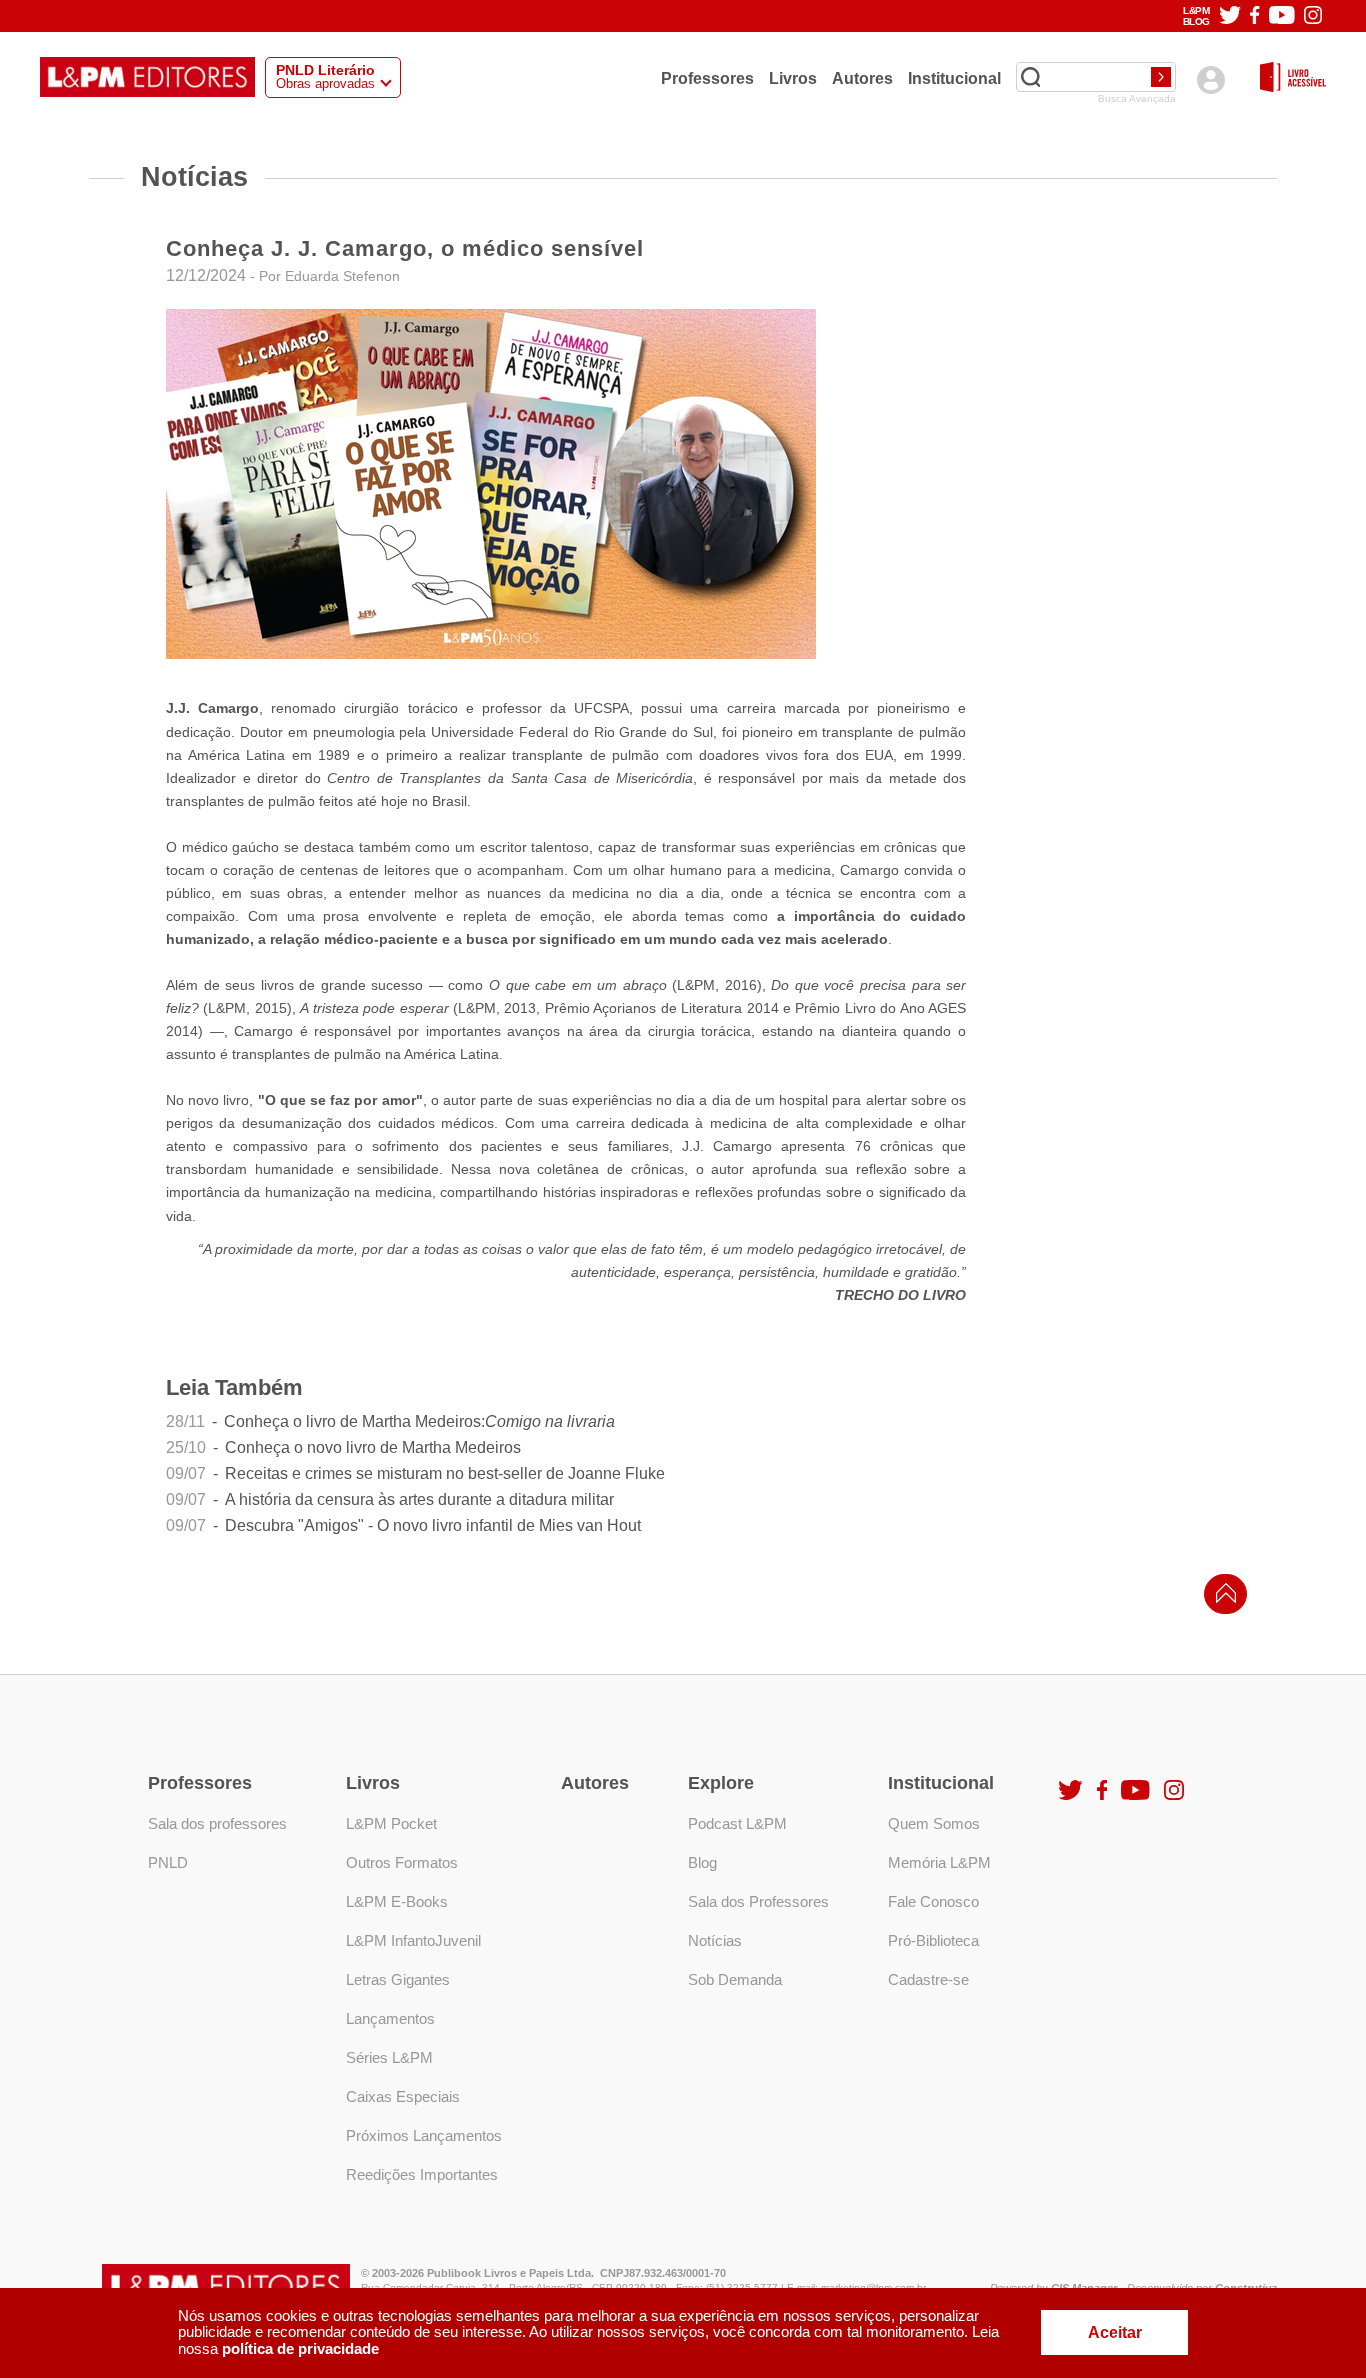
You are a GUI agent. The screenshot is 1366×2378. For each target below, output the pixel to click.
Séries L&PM (389, 2057)
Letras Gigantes (398, 1979)
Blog (702, 1862)
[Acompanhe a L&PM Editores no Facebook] (1254, 16)
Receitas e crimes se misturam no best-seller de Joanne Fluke (445, 1474)
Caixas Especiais (403, 2096)
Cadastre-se (928, 1979)
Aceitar (1115, 2332)
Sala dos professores (217, 1823)
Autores (862, 78)
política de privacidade (300, 2348)
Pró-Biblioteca (933, 1940)
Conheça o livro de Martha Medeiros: (419, 1422)
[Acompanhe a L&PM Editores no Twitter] (1230, 16)
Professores (707, 78)
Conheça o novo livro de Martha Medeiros (373, 1448)
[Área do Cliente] (1210, 79)
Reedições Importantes (422, 2174)
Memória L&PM (939, 1862)
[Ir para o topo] (1221, 1599)
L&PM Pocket (391, 1823)
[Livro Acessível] (1293, 78)
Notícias (715, 1940)
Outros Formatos (402, 1862)
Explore (721, 1783)
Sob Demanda (735, 1979)
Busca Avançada (1137, 99)
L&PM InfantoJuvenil (413, 1940)
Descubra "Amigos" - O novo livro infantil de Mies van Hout (433, 1526)
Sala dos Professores (758, 1901)
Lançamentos (390, 2018)
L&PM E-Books (397, 1901)
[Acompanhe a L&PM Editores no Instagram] (1313, 16)
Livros (793, 78)
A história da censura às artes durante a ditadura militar (419, 1500)
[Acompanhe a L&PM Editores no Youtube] (1282, 16)
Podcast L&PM (737, 1823)
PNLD (168, 1862)
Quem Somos (934, 1823)
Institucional (954, 78)
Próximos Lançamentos (424, 2135)
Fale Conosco (933, 1901)
